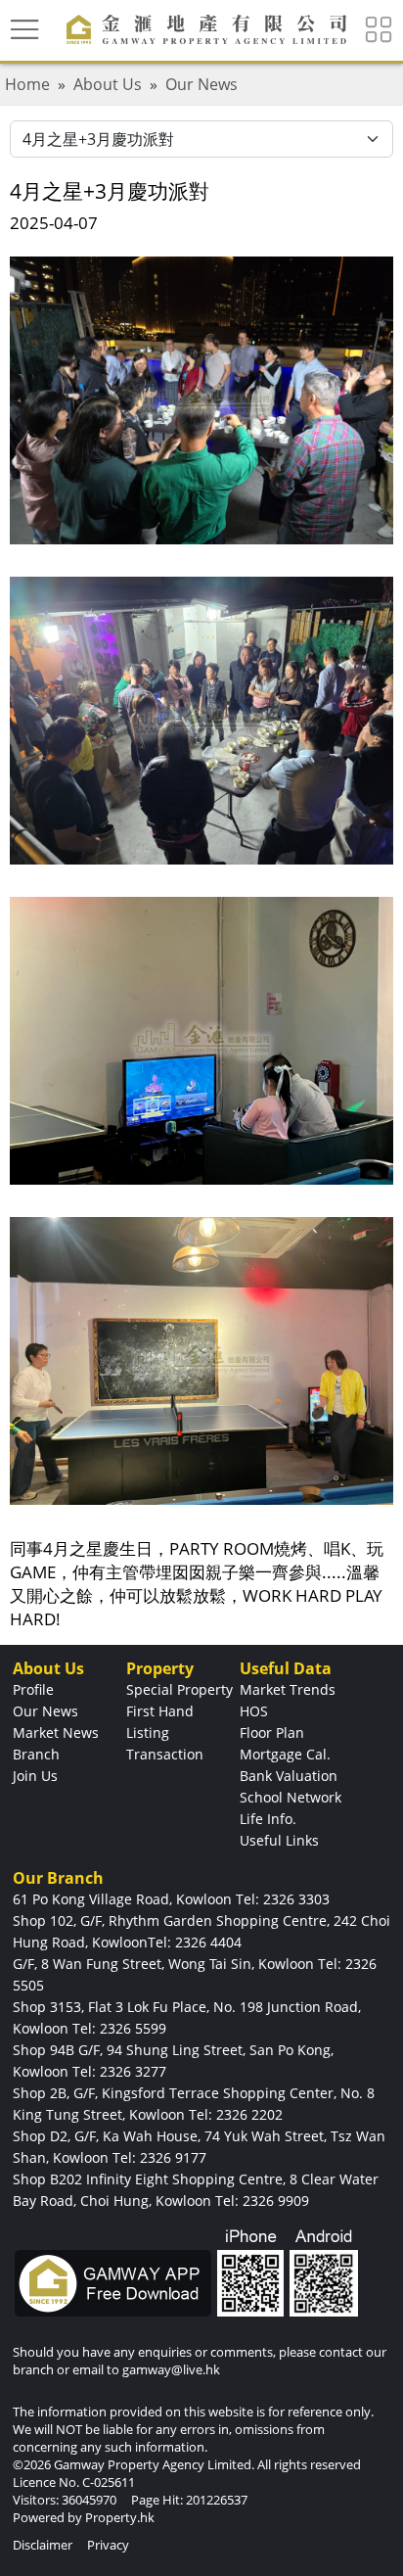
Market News (56, 1733)
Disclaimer (43, 2545)
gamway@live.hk (171, 2369)
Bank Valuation (289, 1776)
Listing (148, 1733)
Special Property (179, 1689)
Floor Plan (272, 1733)
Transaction (165, 1754)
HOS (254, 1711)
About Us (108, 84)
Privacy (108, 2545)
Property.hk (120, 2517)
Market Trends (288, 1689)
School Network (291, 1797)
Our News (201, 84)
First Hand (160, 1711)
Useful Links (279, 1840)
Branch (36, 1754)
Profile (33, 1689)
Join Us (35, 1776)
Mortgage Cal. (285, 1754)
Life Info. (268, 1819)
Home (27, 84)
